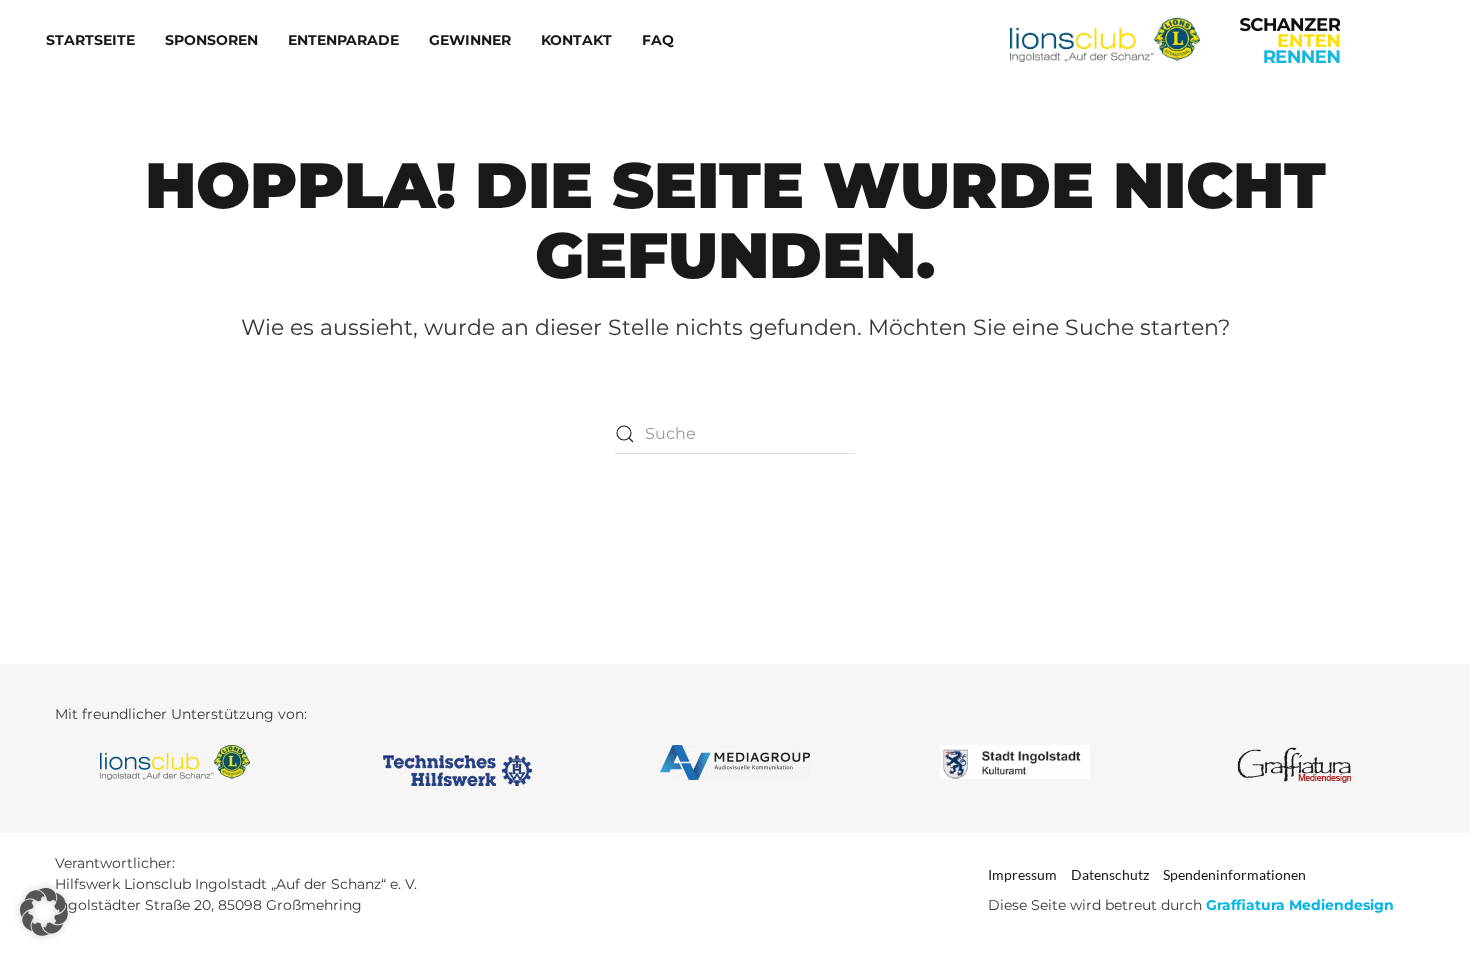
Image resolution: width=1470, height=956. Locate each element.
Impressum (1022, 874)
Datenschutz (1110, 874)
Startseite (90, 40)
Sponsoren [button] (211, 40)
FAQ (658, 40)
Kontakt (576, 40)
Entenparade (343, 40)
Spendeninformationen (1234, 874)
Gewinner (470, 40)
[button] (44, 912)
